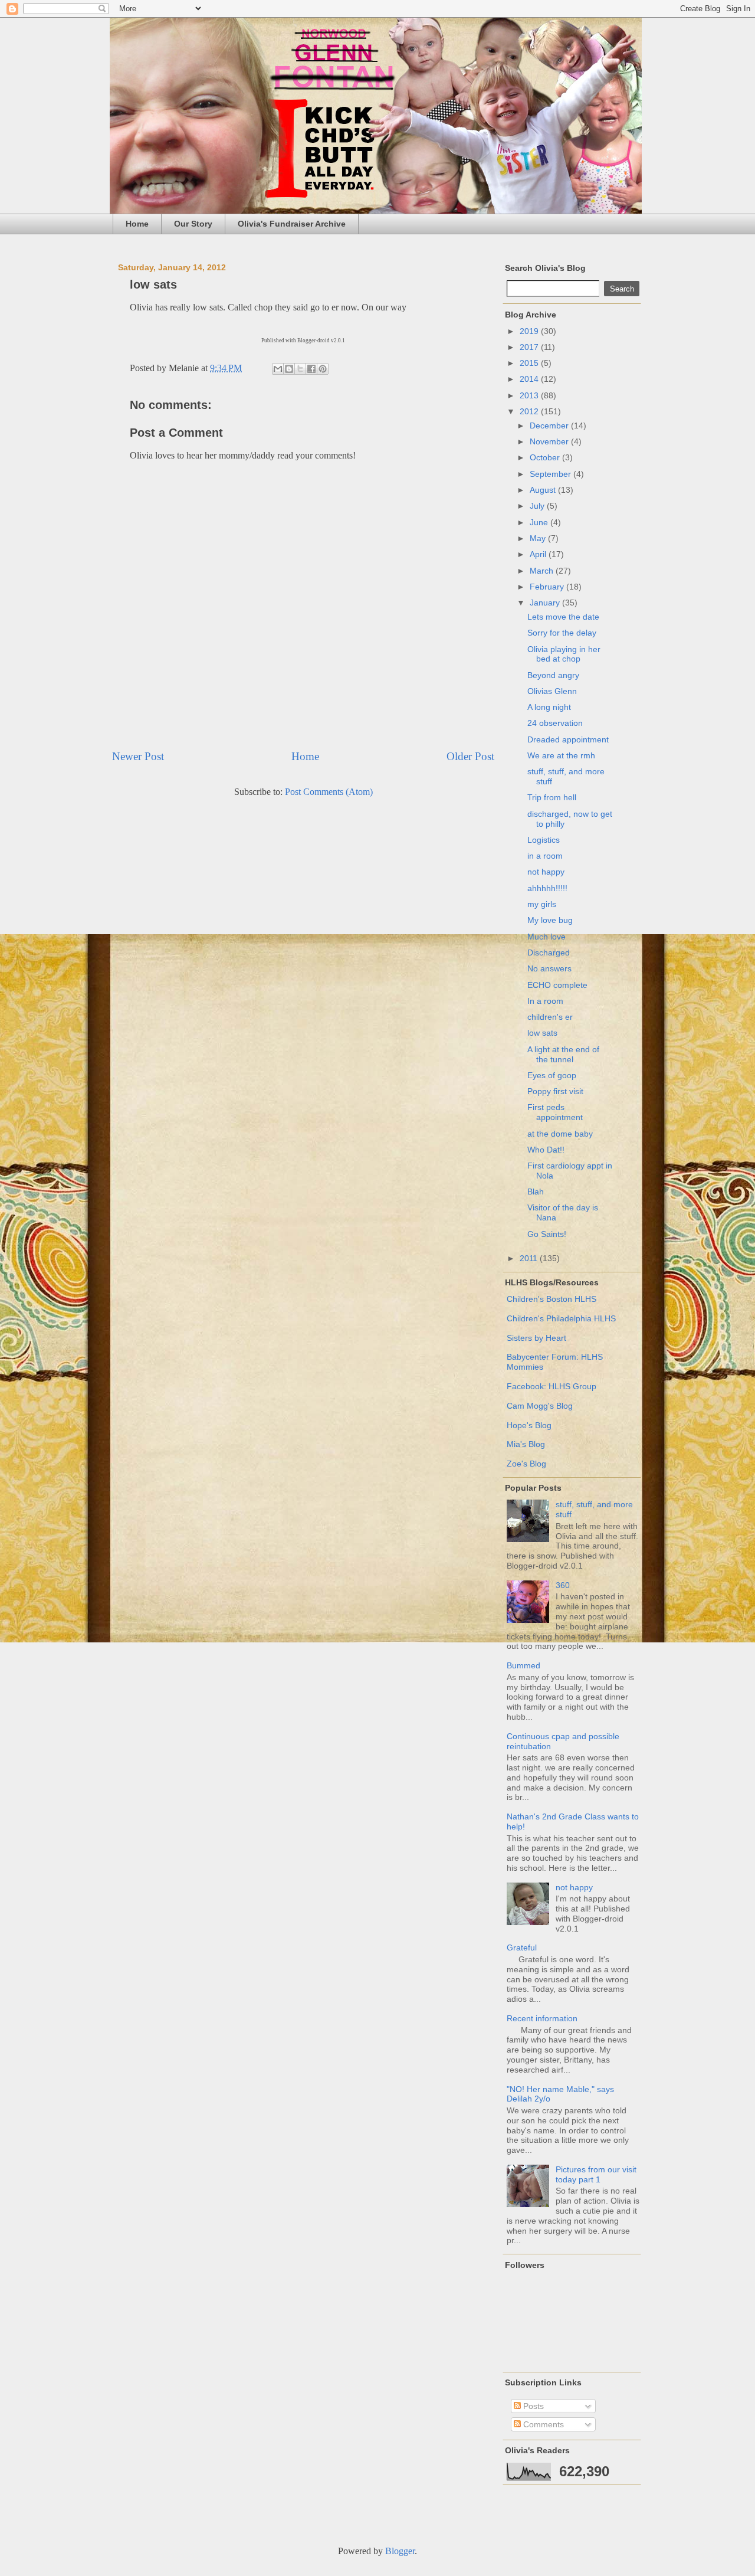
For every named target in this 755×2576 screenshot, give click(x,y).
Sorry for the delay (562, 633)
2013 (530, 395)
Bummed (523, 1665)
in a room (545, 856)
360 (563, 1585)
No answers (549, 968)
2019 (530, 331)
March (543, 571)
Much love (546, 937)
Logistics (544, 840)
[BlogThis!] (289, 369)
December (550, 425)
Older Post (470, 756)
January (546, 603)
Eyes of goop (552, 1075)
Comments (542, 2424)
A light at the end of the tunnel (563, 1054)
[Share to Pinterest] (323, 369)
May (539, 538)
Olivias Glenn (552, 691)
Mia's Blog (526, 1444)
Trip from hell (552, 797)
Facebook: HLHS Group (552, 1386)
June (540, 522)
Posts (532, 2406)
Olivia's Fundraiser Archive (292, 224)
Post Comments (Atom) (329, 792)
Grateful (522, 1947)
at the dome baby (560, 1134)
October (546, 457)
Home (137, 224)
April (539, 554)
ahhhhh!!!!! (547, 888)
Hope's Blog (529, 1425)
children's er (550, 1017)
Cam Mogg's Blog (540, 1406)
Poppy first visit (555, 1091)
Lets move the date (563, 617)
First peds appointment (555, 1112)
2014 (530, 379)
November (550, 441)
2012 (530, 411)
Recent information (542, 2018)
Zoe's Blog (526, 1464)
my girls (542, 904)
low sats (542, 1033)
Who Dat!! (546, 1150)
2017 (530, 347)
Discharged (549, 953)
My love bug (550, 920)
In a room (545, 1001)
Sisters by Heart (536, 1338)
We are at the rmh (561, 755)
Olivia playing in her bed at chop (564, 654)
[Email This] (278, 369)
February (548, 587)
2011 (530, 1258)
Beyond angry (553, 675)
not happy (546, 872)
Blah (536, 1192)
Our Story (193, 224)
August (544, 490)
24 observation (555, 723)
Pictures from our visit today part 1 (596, 2174)
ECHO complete (557, 985)
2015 (530, 363)
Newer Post (138, 756)
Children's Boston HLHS (552, 1299)
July (538, 506)
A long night (549, 707)
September (552, 474)
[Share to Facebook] (311, 369)
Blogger (400, 2551)
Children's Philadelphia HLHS (561, 1318)
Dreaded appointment (568, 739)
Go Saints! (547, 1234)
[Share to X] (300, 369)
